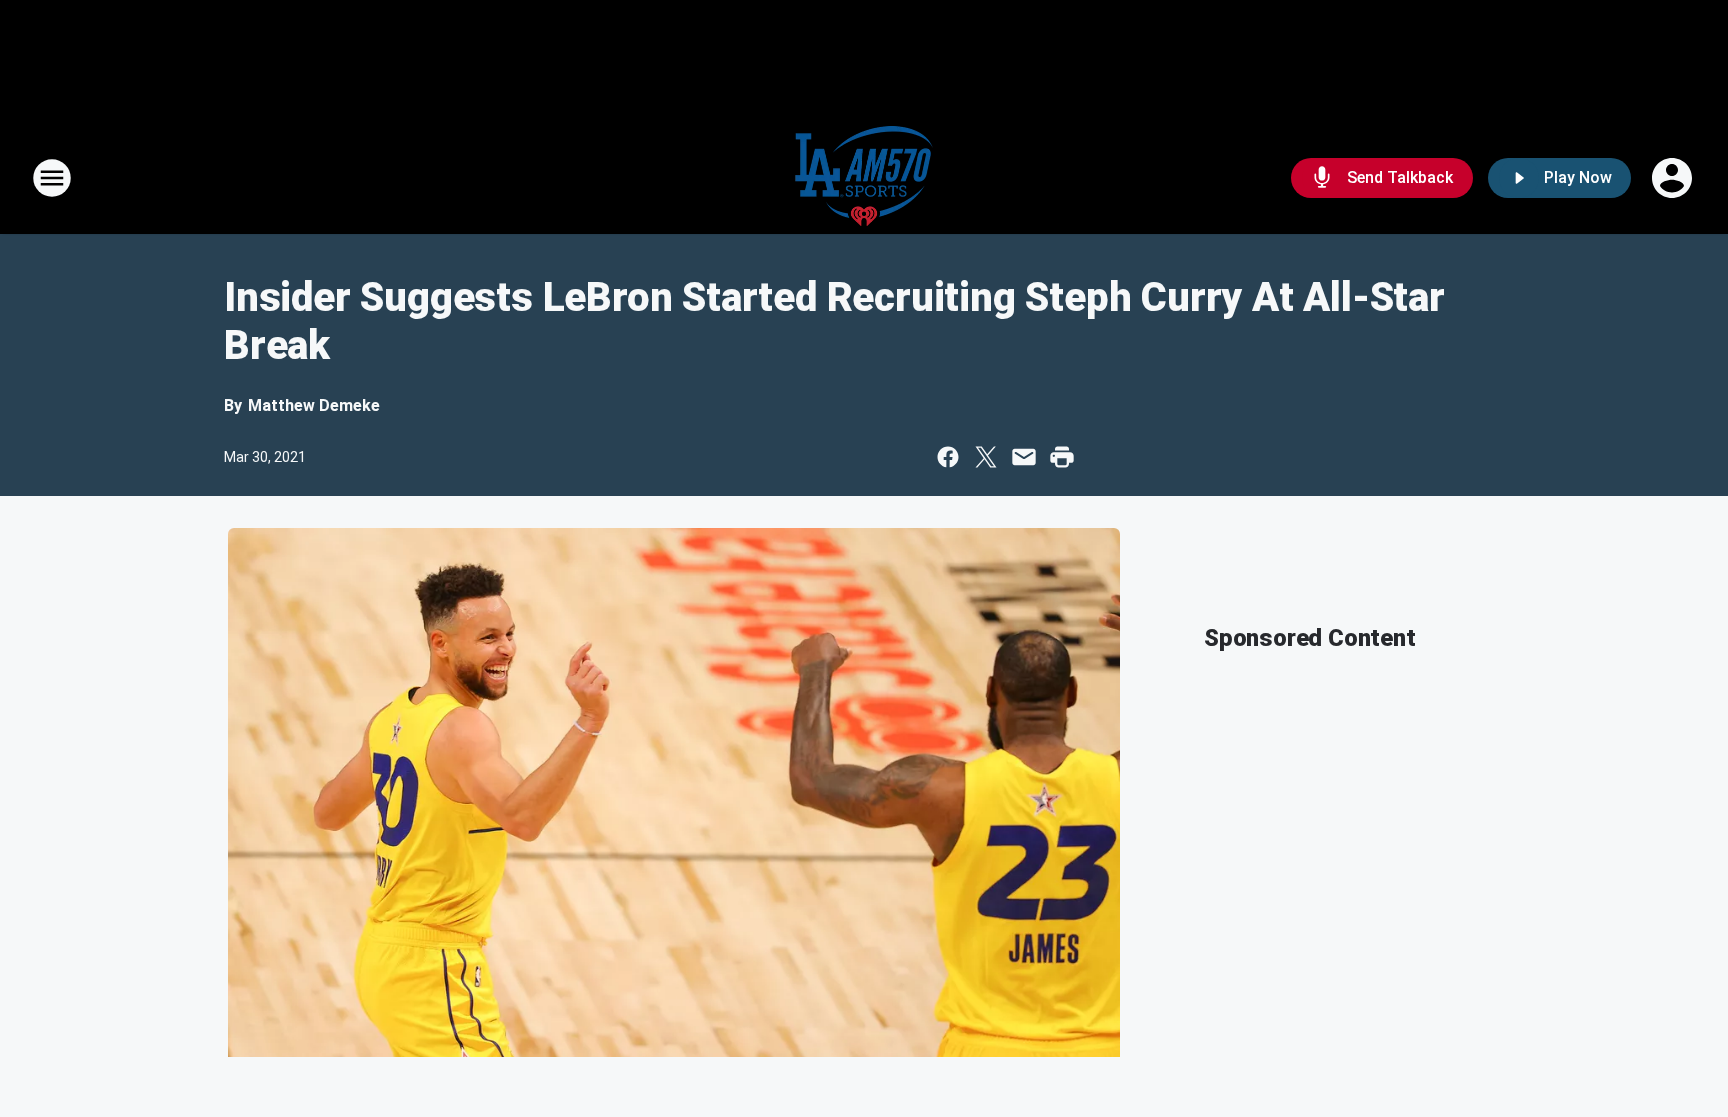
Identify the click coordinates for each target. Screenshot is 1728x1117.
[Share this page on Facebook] (948, 457)
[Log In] (1674, 178)
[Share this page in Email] (1024, 457)
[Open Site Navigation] (52, 178)
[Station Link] (864, 178)
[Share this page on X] (986, 457)
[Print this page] (1062, 457)
